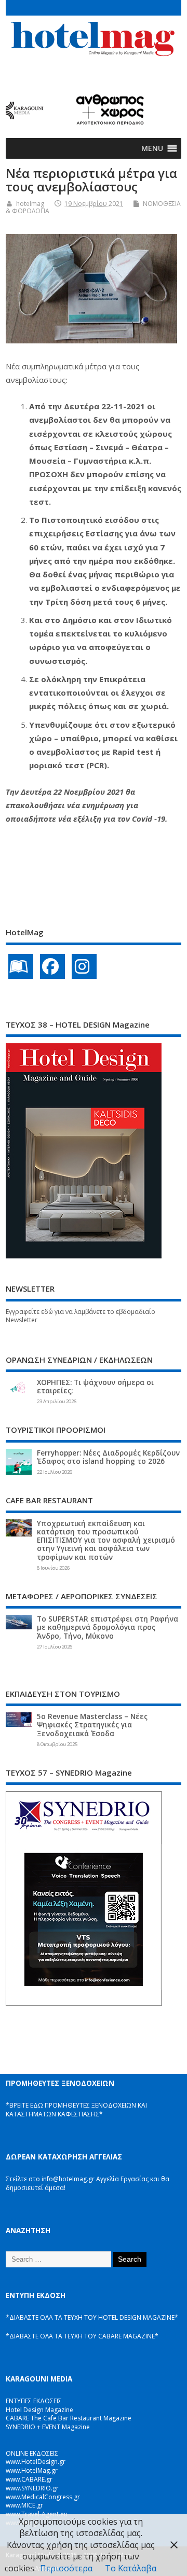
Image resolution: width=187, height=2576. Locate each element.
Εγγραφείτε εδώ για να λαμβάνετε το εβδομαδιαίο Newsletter (81, 1316)
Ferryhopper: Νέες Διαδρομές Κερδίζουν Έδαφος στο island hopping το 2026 (108, 1457)
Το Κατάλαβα (131, 2568)
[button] (152, 148)
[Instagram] (84, 966)
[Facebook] (52, 966)
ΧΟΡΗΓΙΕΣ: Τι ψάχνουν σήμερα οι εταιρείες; (95, 1387)
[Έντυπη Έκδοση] (21, 966)
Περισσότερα (66, 2568)
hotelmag (30, 204)
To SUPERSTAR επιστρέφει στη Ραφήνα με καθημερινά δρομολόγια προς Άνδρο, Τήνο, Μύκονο (108, 1627)
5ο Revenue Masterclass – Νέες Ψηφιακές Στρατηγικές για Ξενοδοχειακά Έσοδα (92, 1725)
